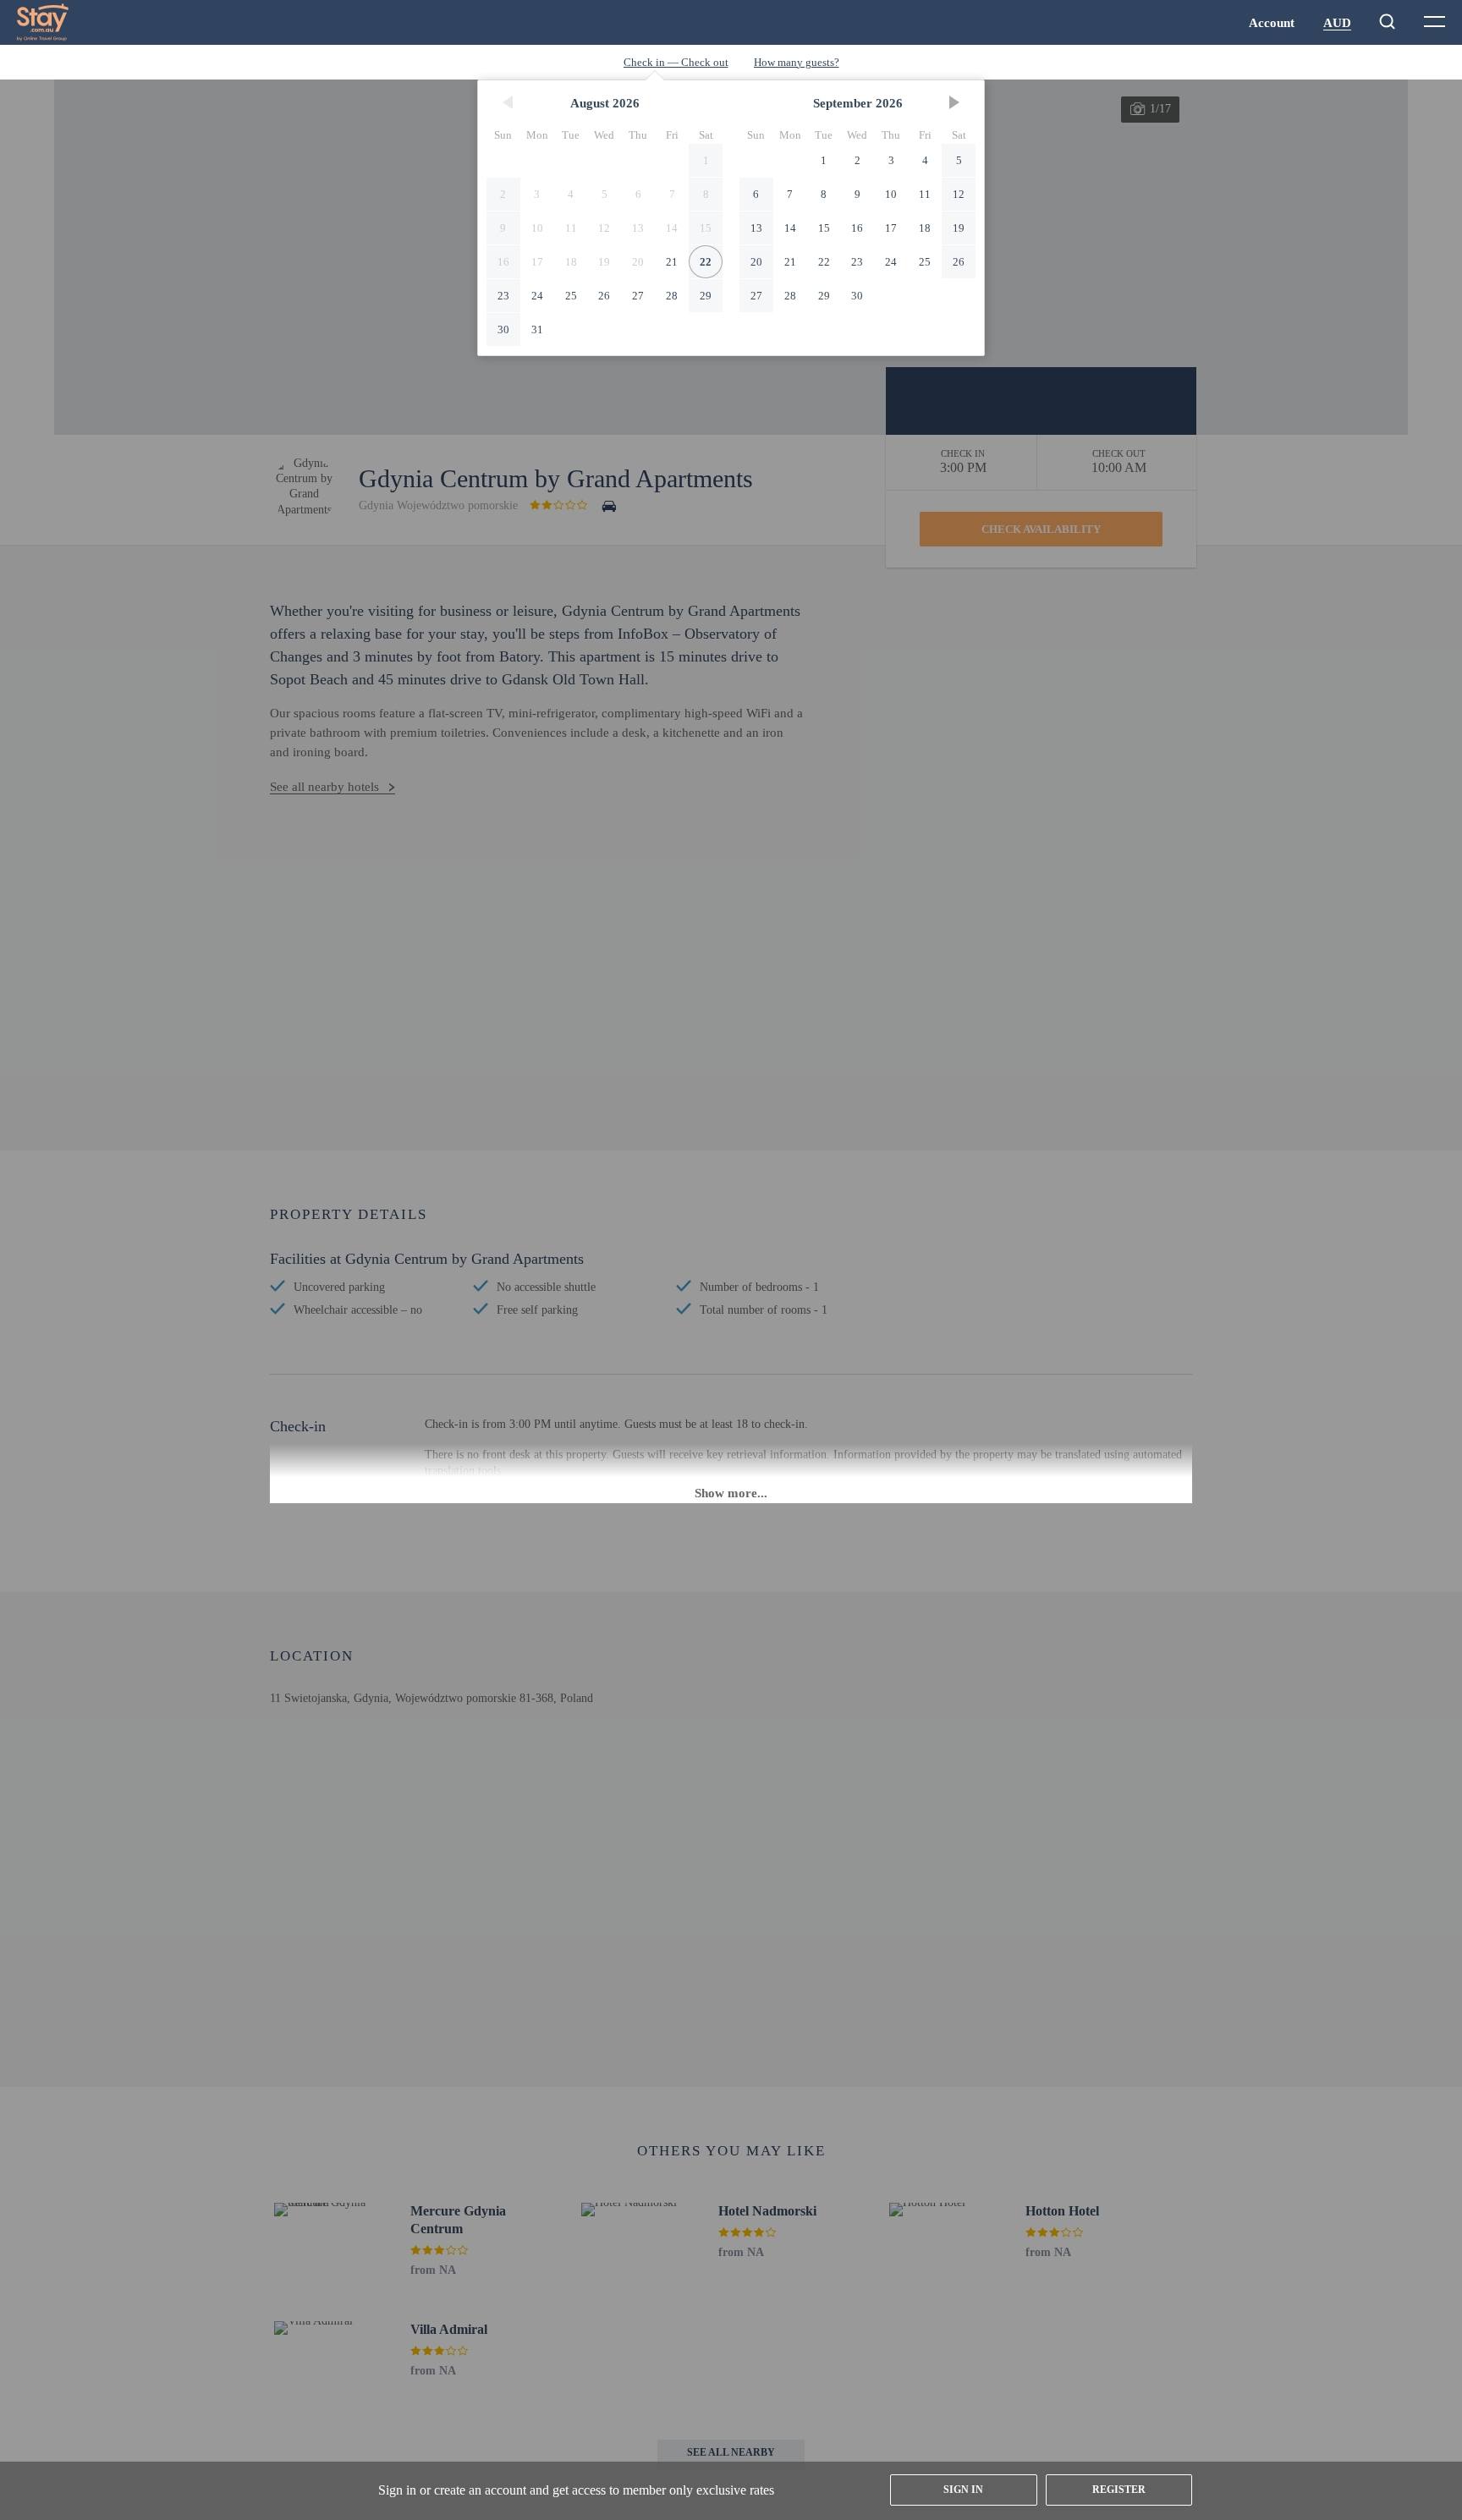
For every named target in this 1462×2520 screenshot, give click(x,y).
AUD (1337, 23)
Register (1119, 2490)
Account (1272, 23)
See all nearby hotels (324, 787)
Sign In (963, 2490)
